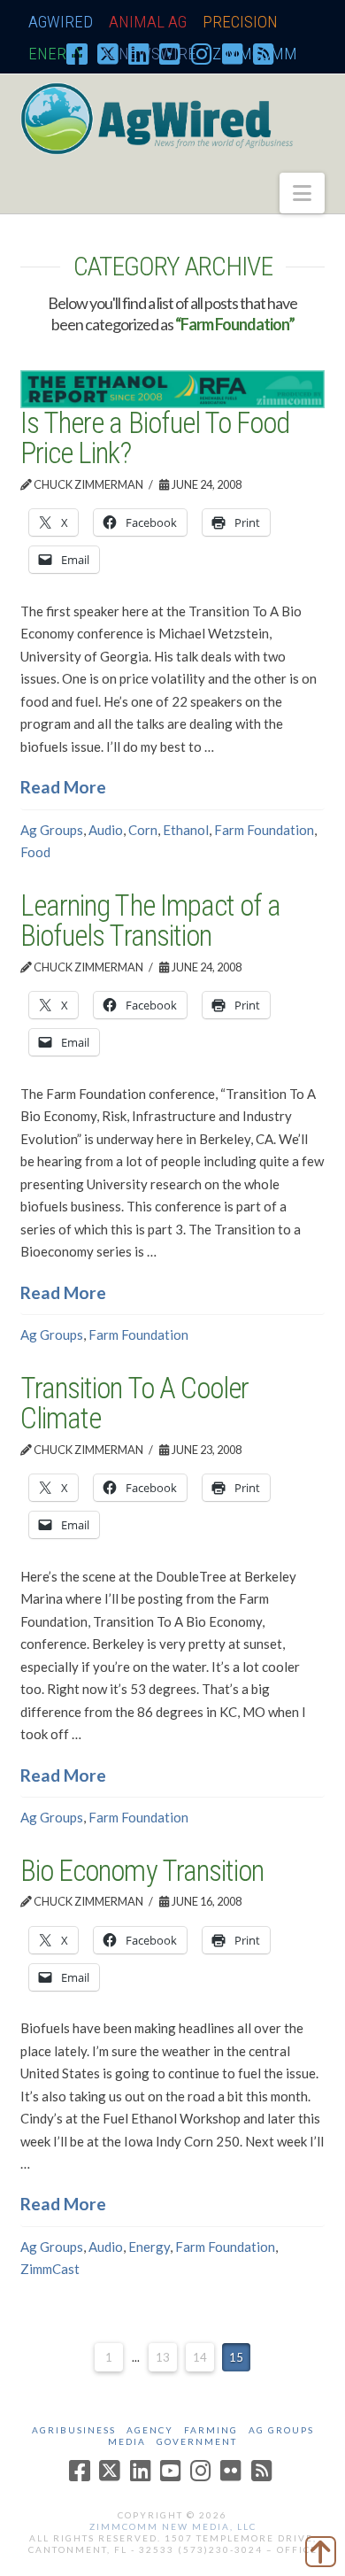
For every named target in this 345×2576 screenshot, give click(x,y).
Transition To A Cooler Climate (134, 1404)
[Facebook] (77, 53)
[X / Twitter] (108, 53)
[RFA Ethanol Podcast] (172, 387)
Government (197, 2441)
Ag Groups (52, 830)
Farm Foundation (264, 830)
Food (35, 852)
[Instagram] (202, 53)
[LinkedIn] (139, 53)
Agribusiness (74, 2430)
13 (163, 2357)
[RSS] (264, 53)
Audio (106, 830)
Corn (143, 830)
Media (127, 2441)
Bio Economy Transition (142, 1871)
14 (200, 2357)
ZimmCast (50, 2269)
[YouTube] (170, 53)
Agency (150, 2430)
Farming (211, 2430)
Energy (149, 2247)
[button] (302, 193)
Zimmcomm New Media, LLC (173, 2526)
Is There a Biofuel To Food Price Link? (154, 438)
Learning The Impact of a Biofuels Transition (150, 921)
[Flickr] (233, 53)
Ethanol (186, 830)
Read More (63, 787)
